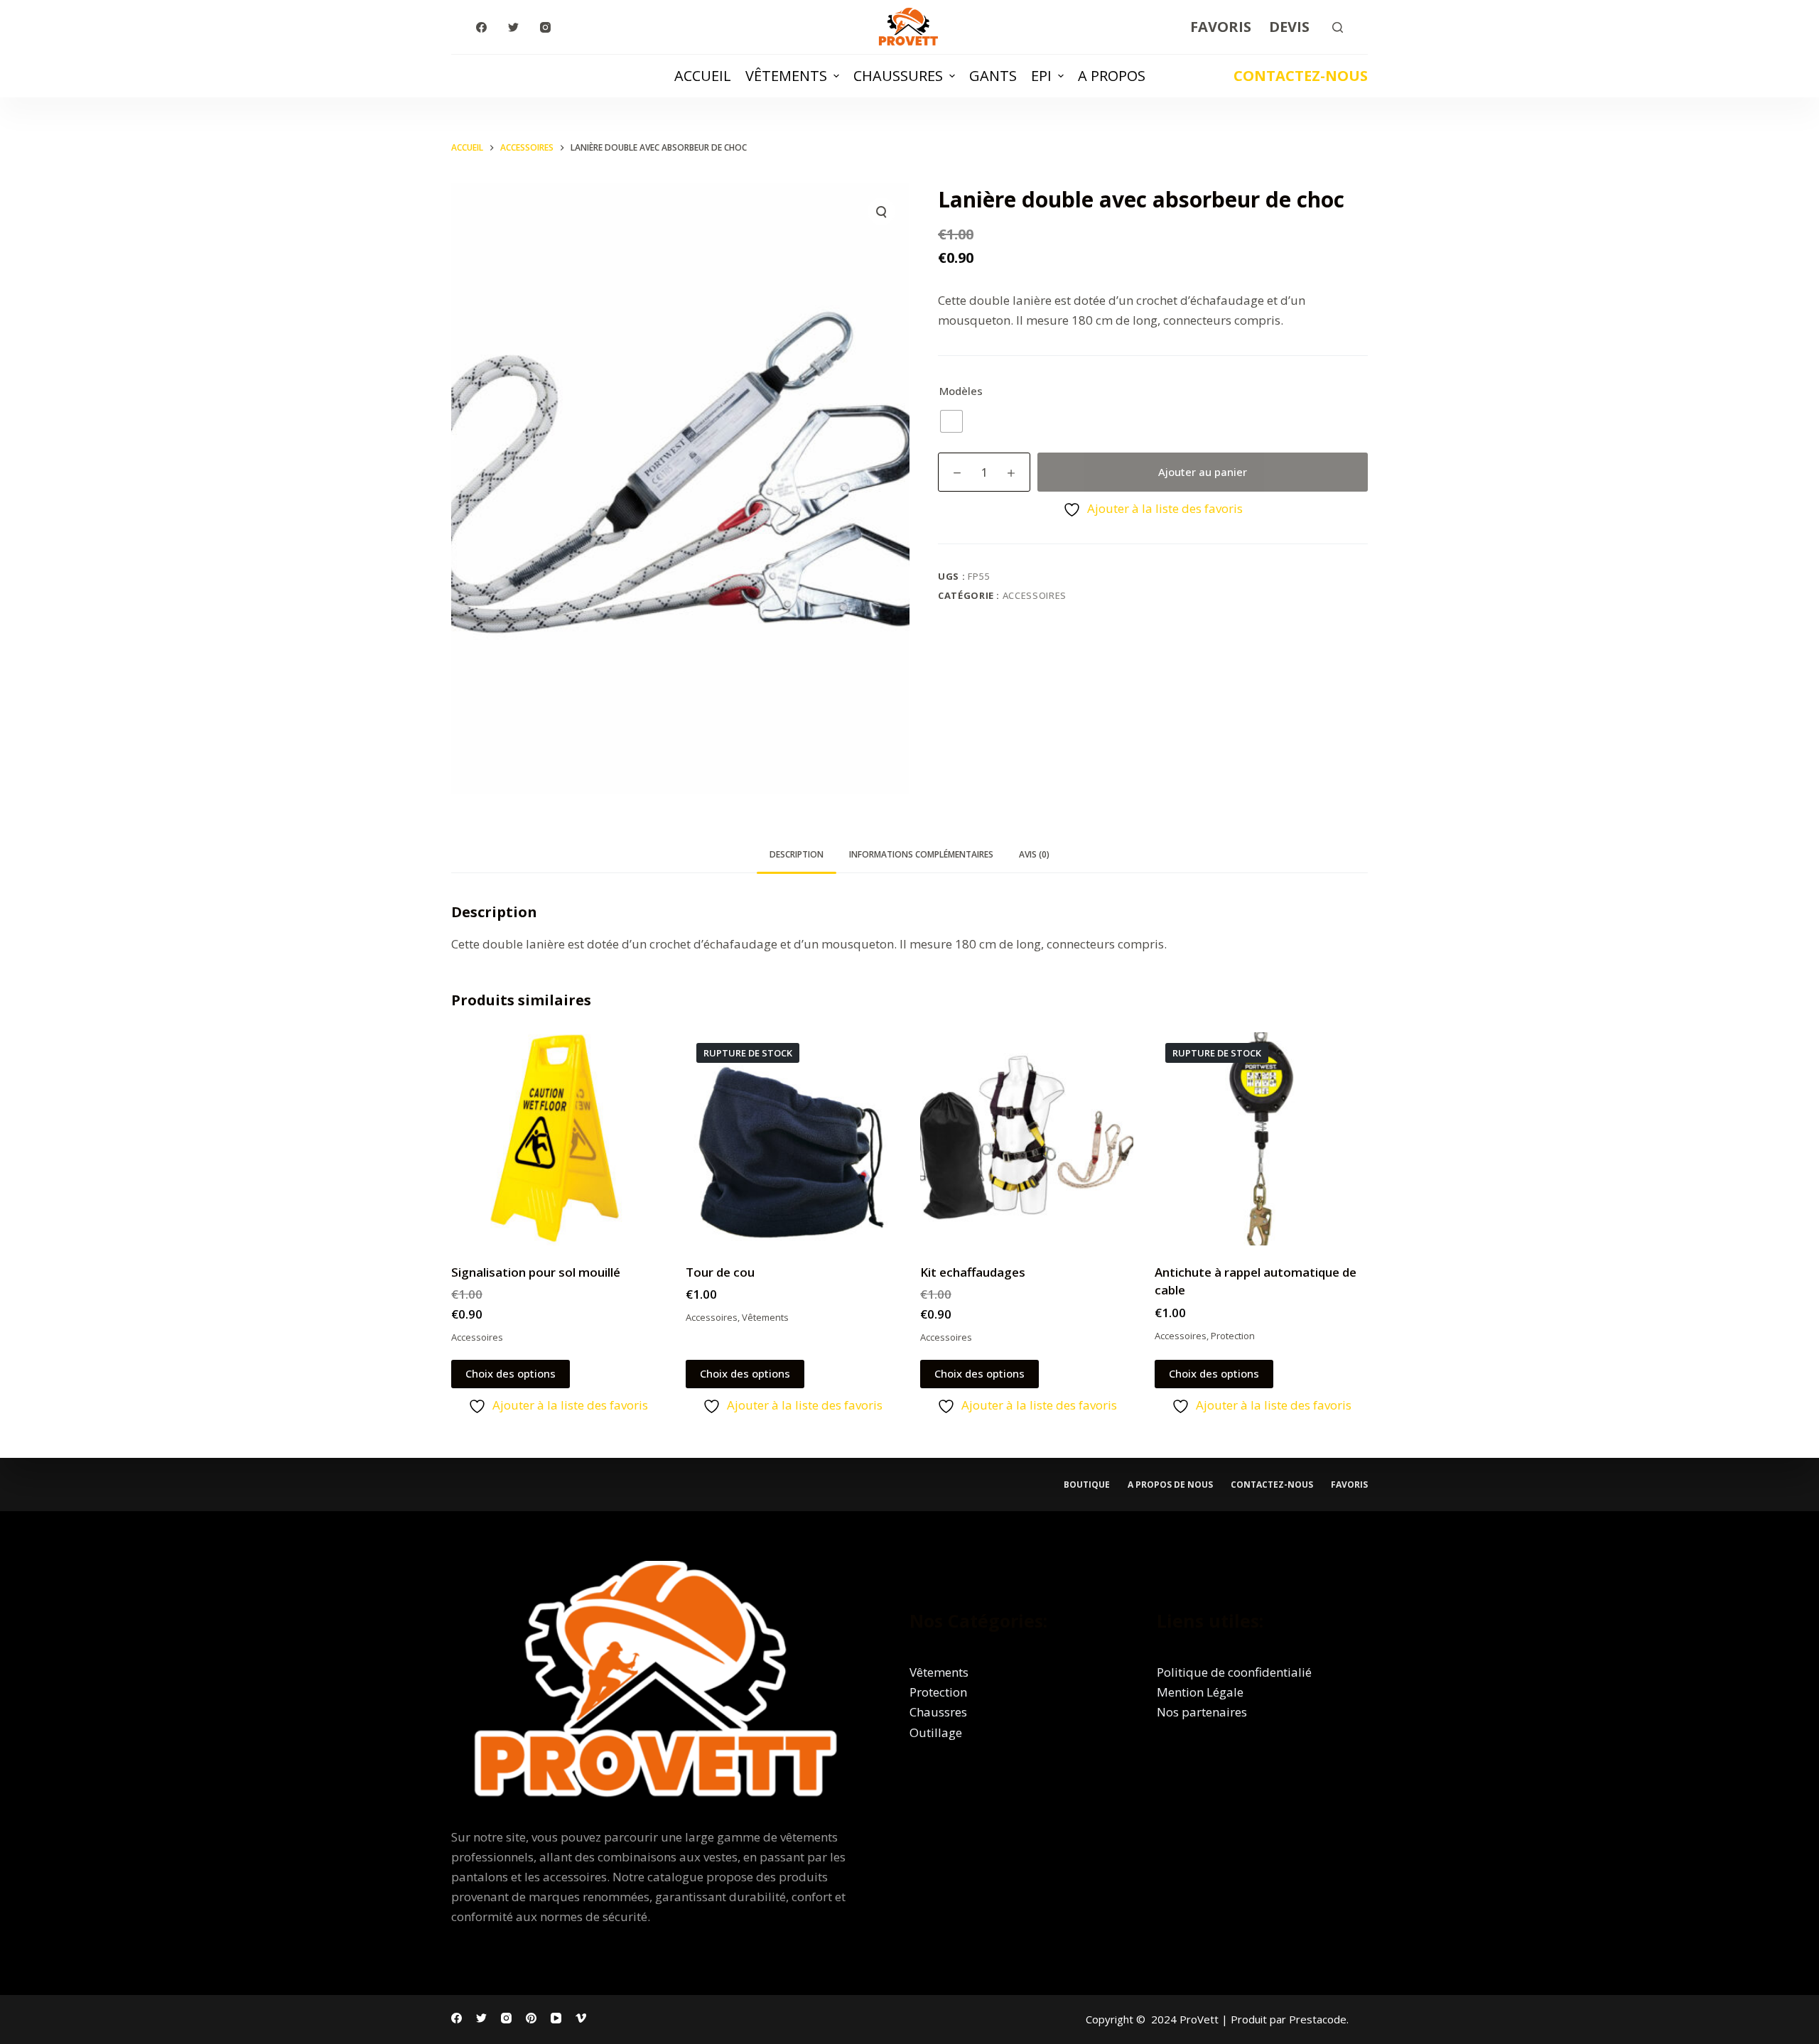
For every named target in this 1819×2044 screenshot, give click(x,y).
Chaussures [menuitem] (898, 76)
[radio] (951, 421)
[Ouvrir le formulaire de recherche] (1338, 27)
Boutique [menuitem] (1087, 1485)
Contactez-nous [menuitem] (1272, 1485)
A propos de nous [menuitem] (1170, 1485)
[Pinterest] (531, 2018)
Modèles (961, 391)
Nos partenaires (1202, 1712)
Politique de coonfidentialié (1234, 1672)
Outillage (936, 1732)
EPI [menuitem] (1041, 76)
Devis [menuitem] (1289, 27)
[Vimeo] (581, 2018)
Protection (1233, 1336)
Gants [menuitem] (993, 76)
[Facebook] (481, 27)
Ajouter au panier (1203, 472)
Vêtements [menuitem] (786, 76)
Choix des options (511, 1373)
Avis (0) (1034, 854)
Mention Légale (1200, 1692)
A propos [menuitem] (1112, 76)
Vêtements (765, 1317)
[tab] (797, 855)
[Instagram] (545, 27)
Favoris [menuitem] (1221, 27)
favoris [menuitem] (1349, 1485)
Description (797, 854)
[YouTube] (556, 2018)
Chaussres (938, 1712)
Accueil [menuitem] (703, 76)
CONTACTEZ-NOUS (1301, 76)
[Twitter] (513, 27)
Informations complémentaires (921, 854)
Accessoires (1035, 595)
